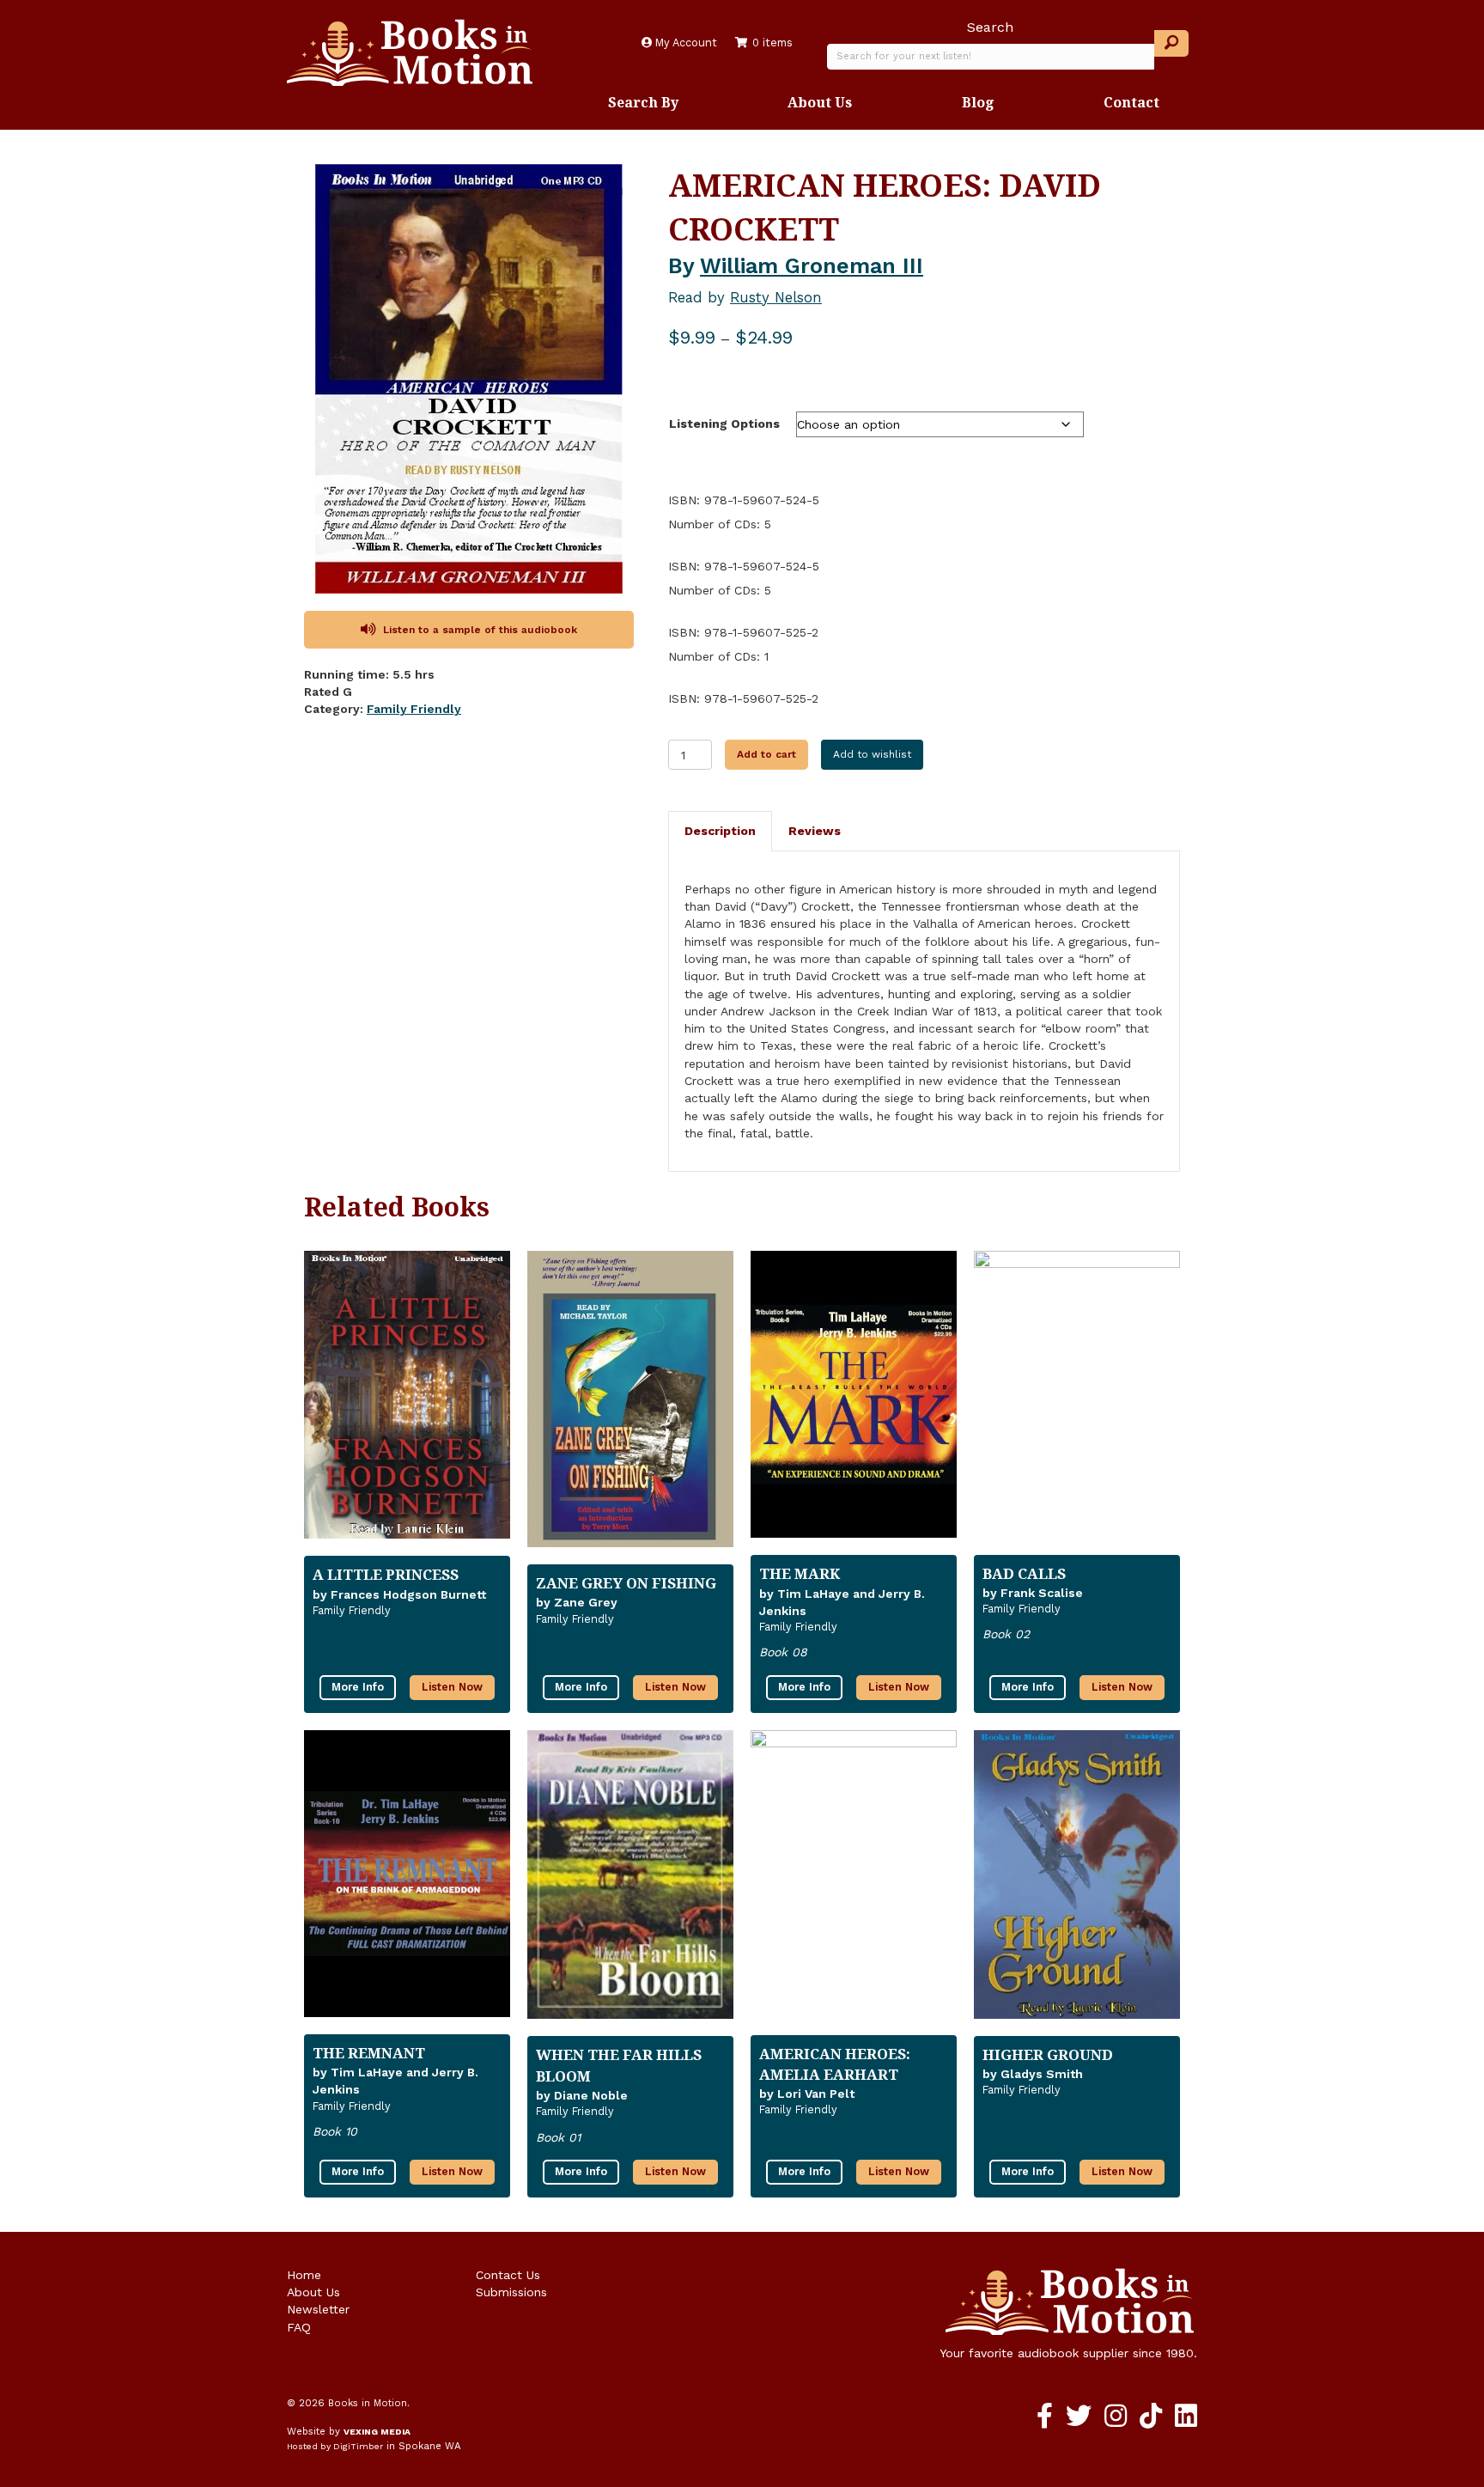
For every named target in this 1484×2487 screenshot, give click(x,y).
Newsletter (318, 2309)
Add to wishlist (872, 754)
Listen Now (452, 1687)
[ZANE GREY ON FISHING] (630, 1406)
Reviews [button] (815, 831)
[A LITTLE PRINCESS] (407, 1402)
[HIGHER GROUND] (1077, 1881)
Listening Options (724, 424)
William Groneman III (812, 266)
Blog (978, 102)
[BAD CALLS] (1077, 1401)
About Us (820, 102)
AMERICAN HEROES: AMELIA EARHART (835, 2064)
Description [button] (720, 831)
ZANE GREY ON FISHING (626, 1583)
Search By (643, 102)
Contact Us (508, 2275)
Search (990, 27)
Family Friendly (414, 709)
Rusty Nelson (776, 297)
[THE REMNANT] (407, 1880)
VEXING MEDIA (377, 2432)
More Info (358, 1687)
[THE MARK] (854, 1402)
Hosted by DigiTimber (335, 2446)
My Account (684, 43)
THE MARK (800, 1573)
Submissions (511, 2292)
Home (304, 2275)
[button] (1171, 43)
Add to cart (766, 754)
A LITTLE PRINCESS (386, 1574)
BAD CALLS (1024, 1573)
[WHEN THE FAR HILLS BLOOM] (630, 1881)
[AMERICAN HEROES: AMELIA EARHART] (854, 1881)
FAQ (299, 2327)
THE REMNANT (369, 2053)
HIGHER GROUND (1048, 2054)
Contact (1131, 102)
